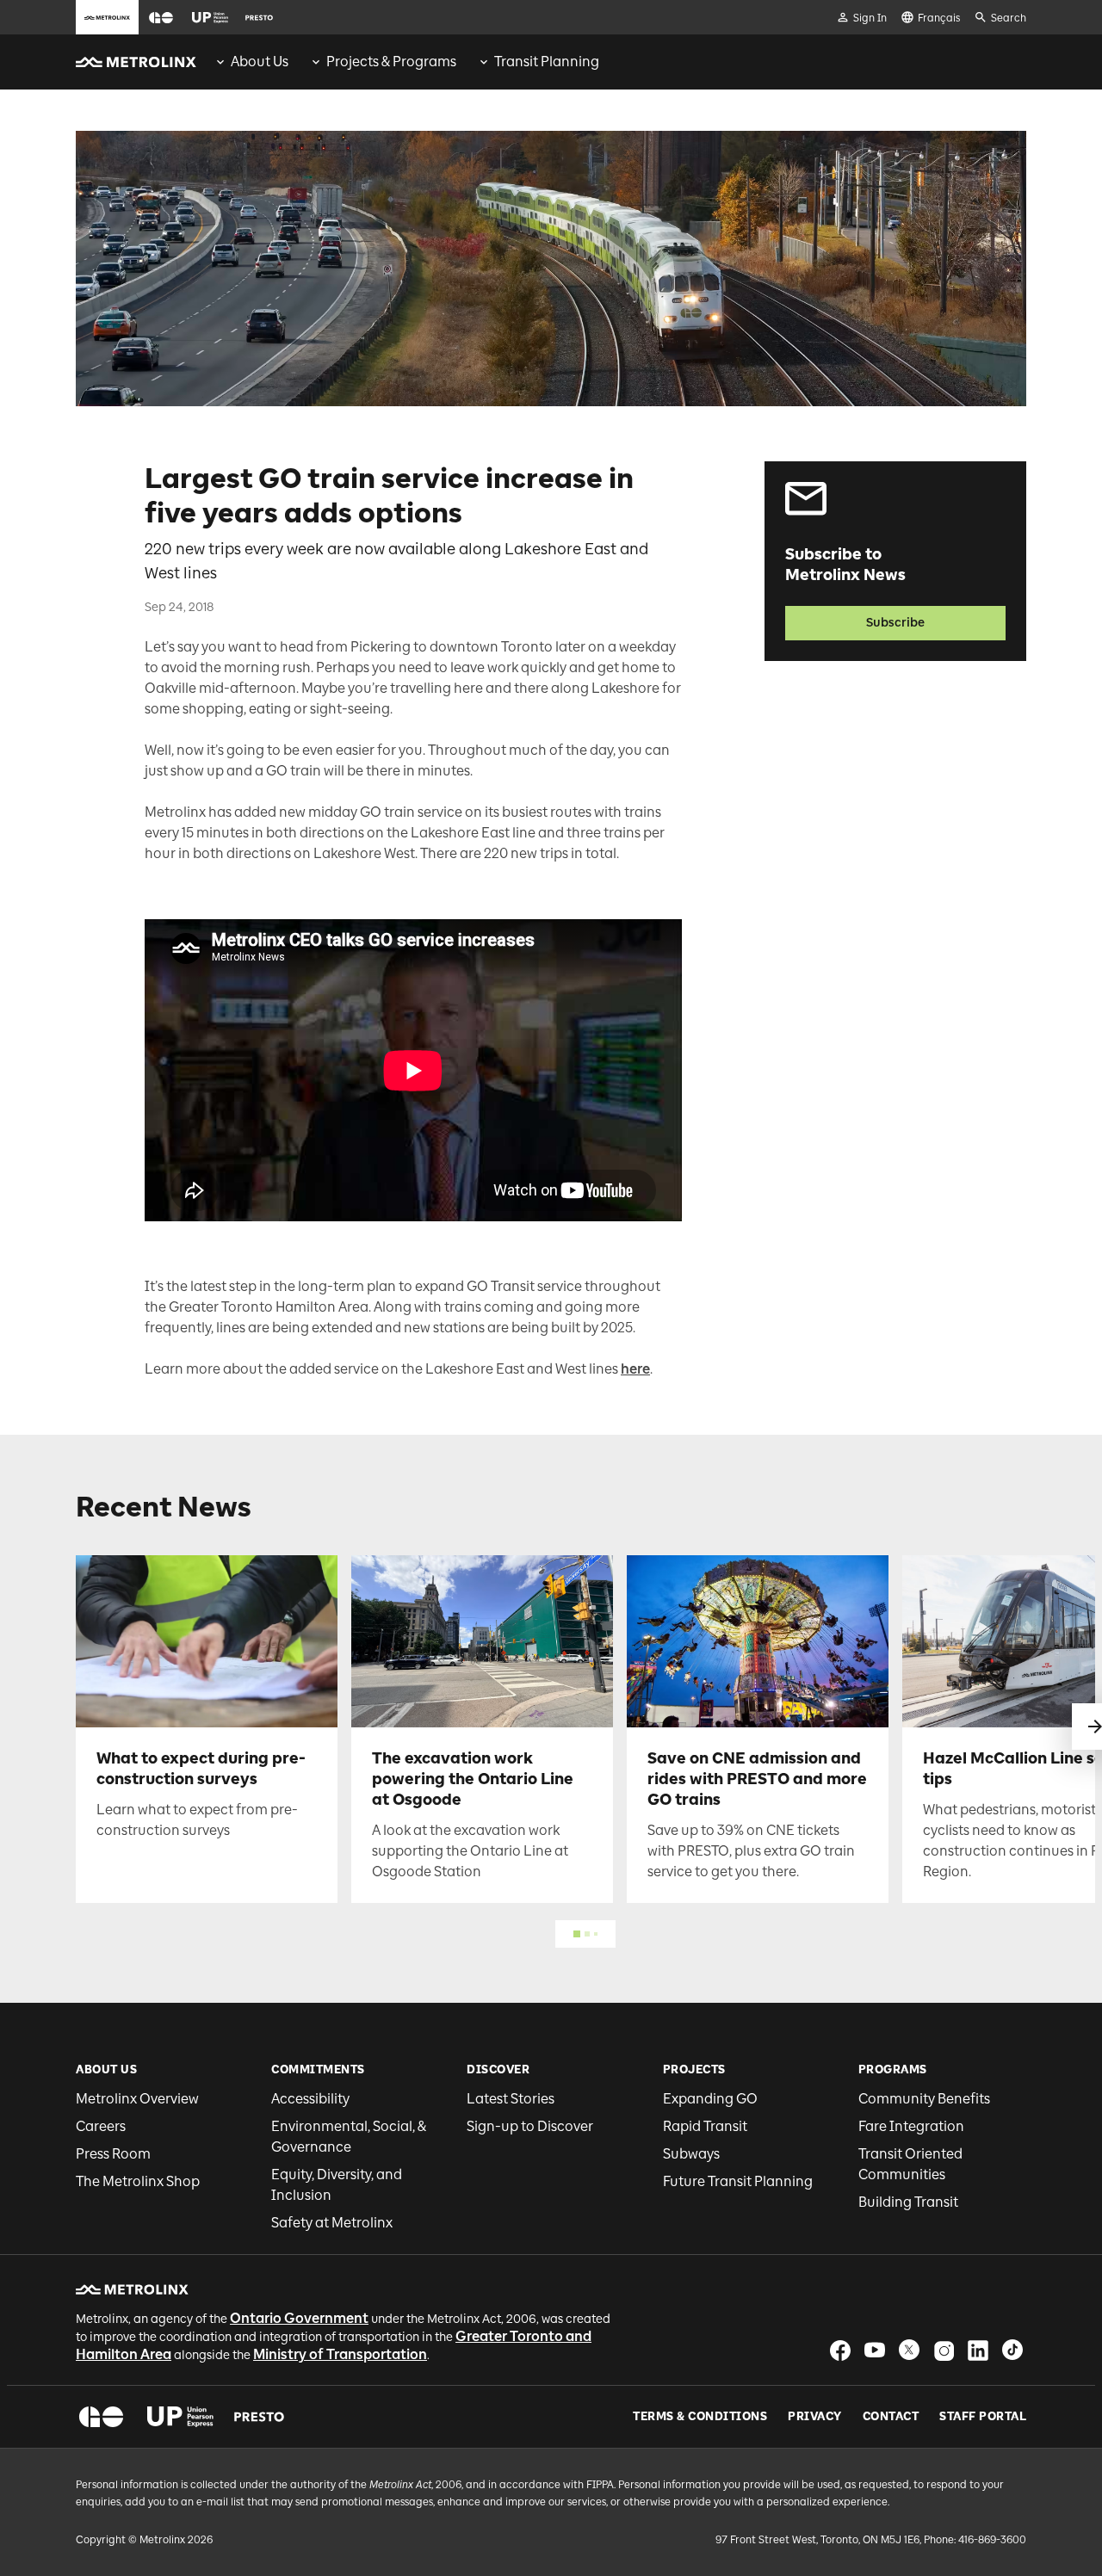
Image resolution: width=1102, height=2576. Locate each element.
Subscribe (895, 623)
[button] (161, 18)
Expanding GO (710, 2099)
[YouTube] (875, 2350)
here (635, 1369)
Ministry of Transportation (340, 2354)
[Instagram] (944, 2350)
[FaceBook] (840, 2350)
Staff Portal (983, 2417)
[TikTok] (1012, 2350)
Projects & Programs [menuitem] (391, 62)
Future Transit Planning (738, 2181)
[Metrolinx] (132, 2289)
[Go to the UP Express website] (210, 17)
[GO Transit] (101, 2417)
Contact (891, 2417)
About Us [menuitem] (260, 62)
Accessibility (310, 2099)
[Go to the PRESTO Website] (259, 17)
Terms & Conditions (700, 2417)
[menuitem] (251, 62)
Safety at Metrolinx (332, 2223)
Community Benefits (924, 2099)
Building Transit (908, 2202)
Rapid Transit (705, 2126)
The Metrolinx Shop (138, 2181)
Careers (101, 2126)
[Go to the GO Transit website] (161, 17)
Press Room (113, 2154)
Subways (691, 2154)
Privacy (815, 2417)
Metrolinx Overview (137, 2099)
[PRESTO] (260, 2417)
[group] (251, 62)
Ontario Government (299, 2318)
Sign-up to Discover (530, 2126)
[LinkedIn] (978, 2350)
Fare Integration (911, 2126)
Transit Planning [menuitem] (547, 62)
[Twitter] (909, 2350)
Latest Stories (511, 2099)
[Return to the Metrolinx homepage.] (136, 62)
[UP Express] (180, 2417)
